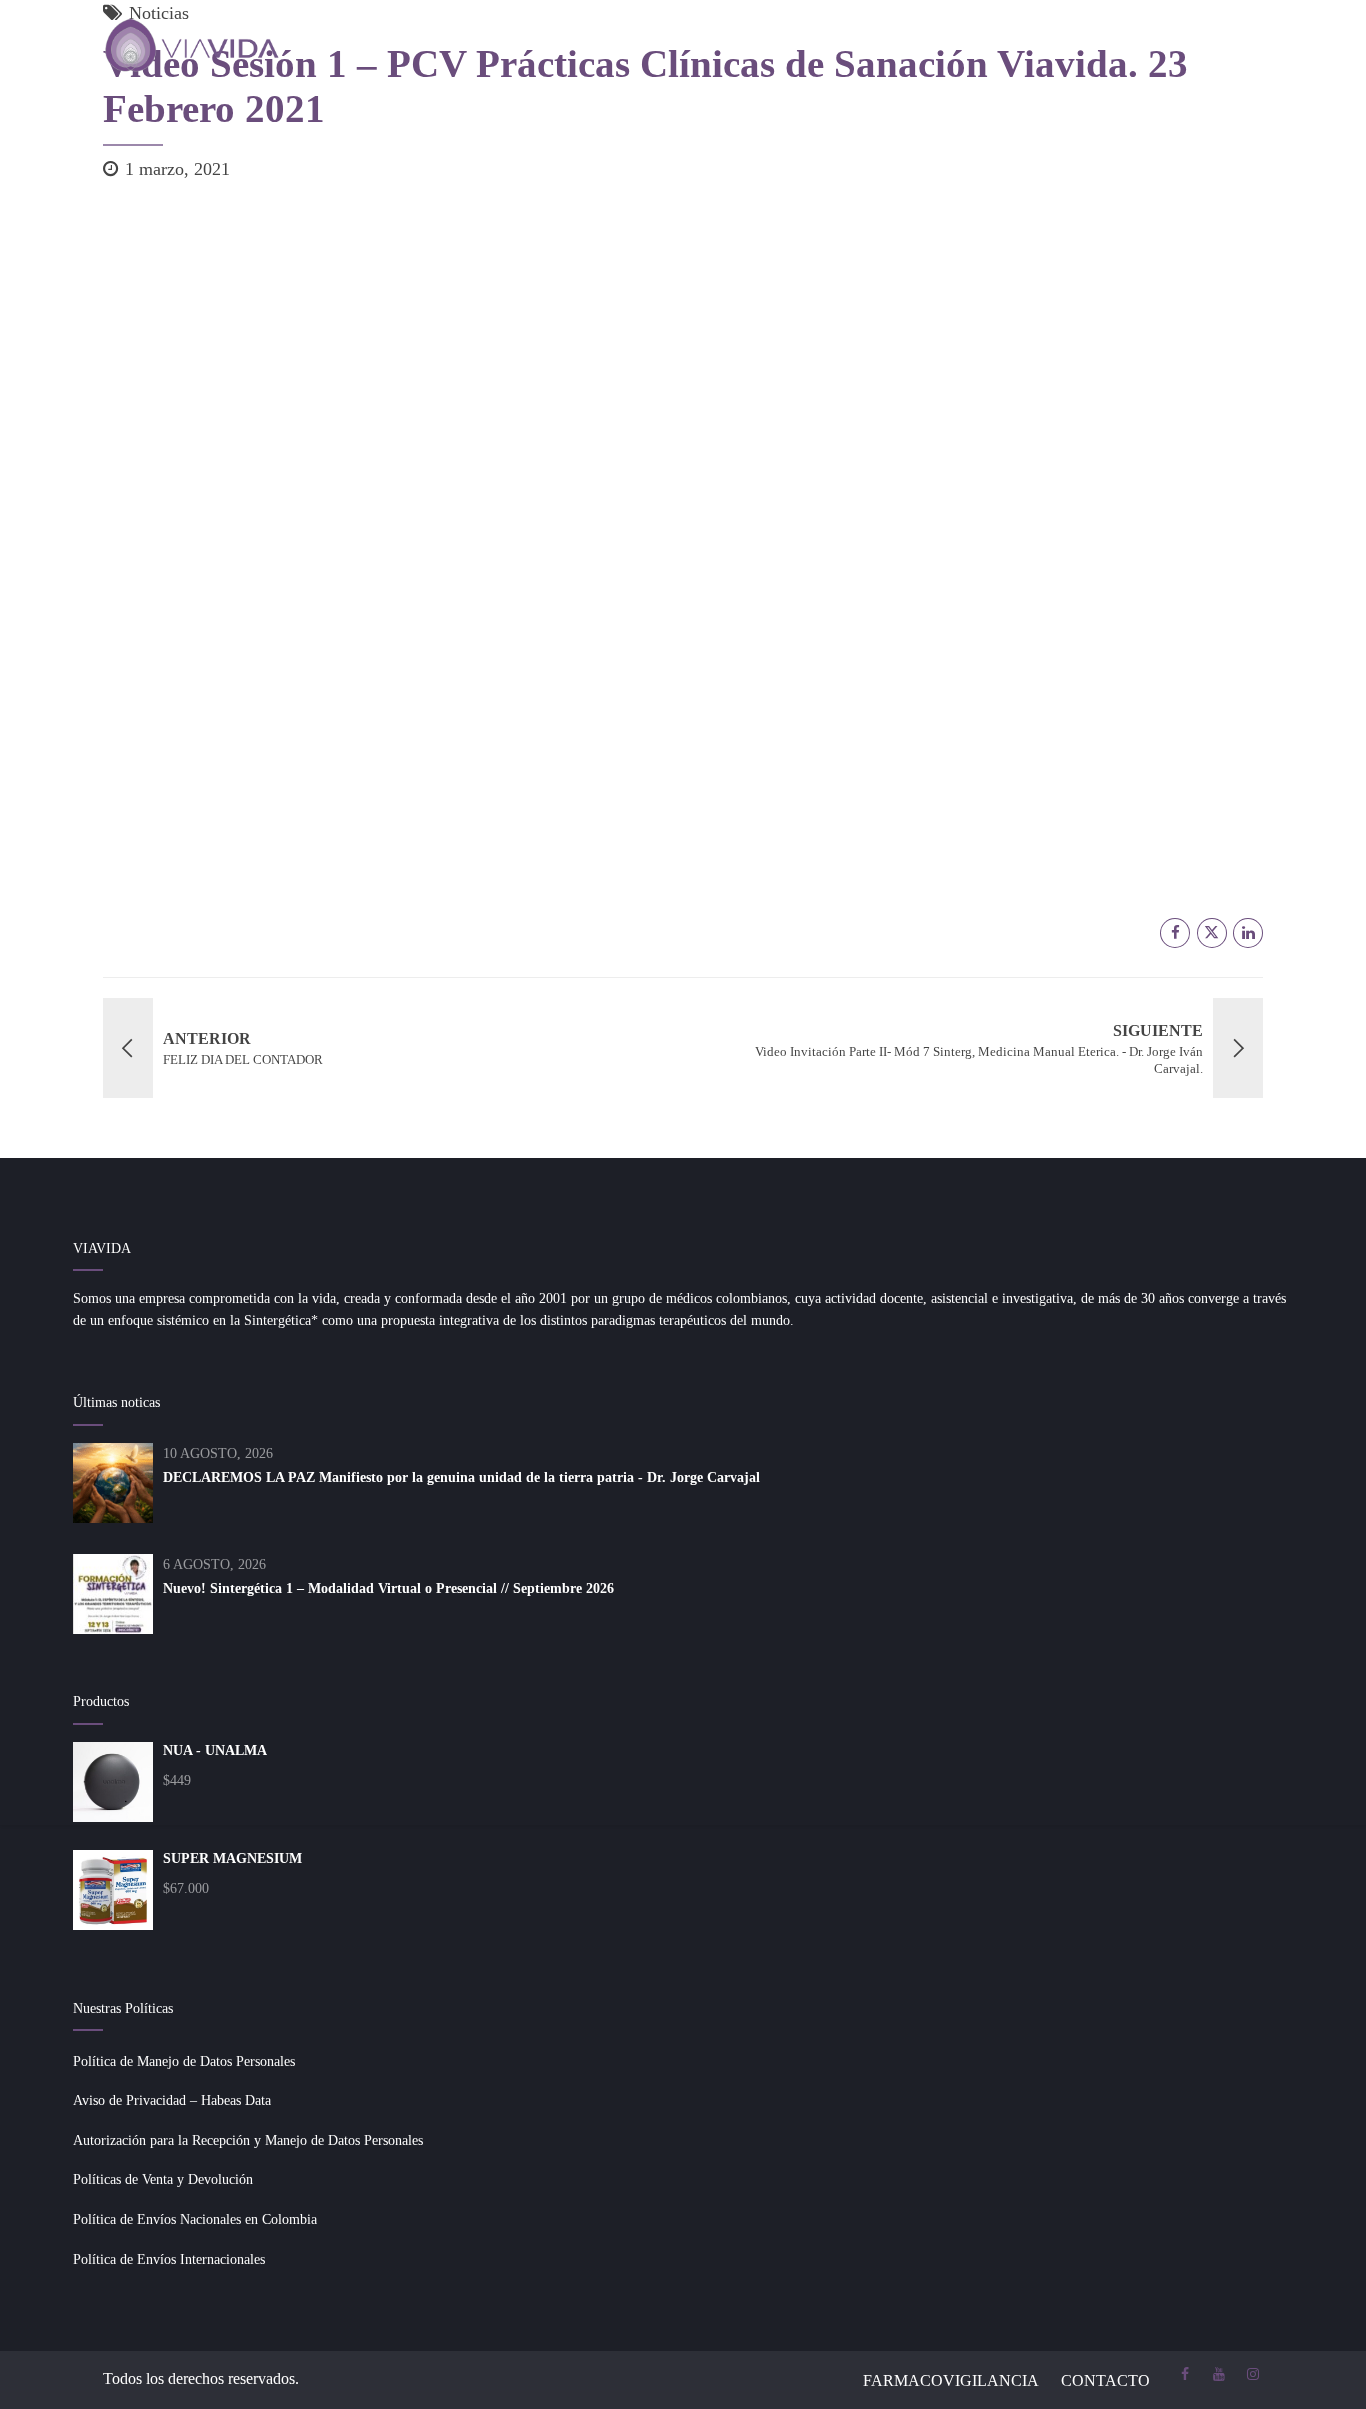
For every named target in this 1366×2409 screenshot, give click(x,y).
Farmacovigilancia (951, 2380)
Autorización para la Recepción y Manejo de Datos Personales (248, 2140)
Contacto (1105, 2380)
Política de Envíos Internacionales (169, 2259)
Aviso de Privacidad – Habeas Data (172, 2100)
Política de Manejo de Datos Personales (184, 2061)
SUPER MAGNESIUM (232, 1858)
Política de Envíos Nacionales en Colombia (195, 2219)
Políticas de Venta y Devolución (163, 2179)
